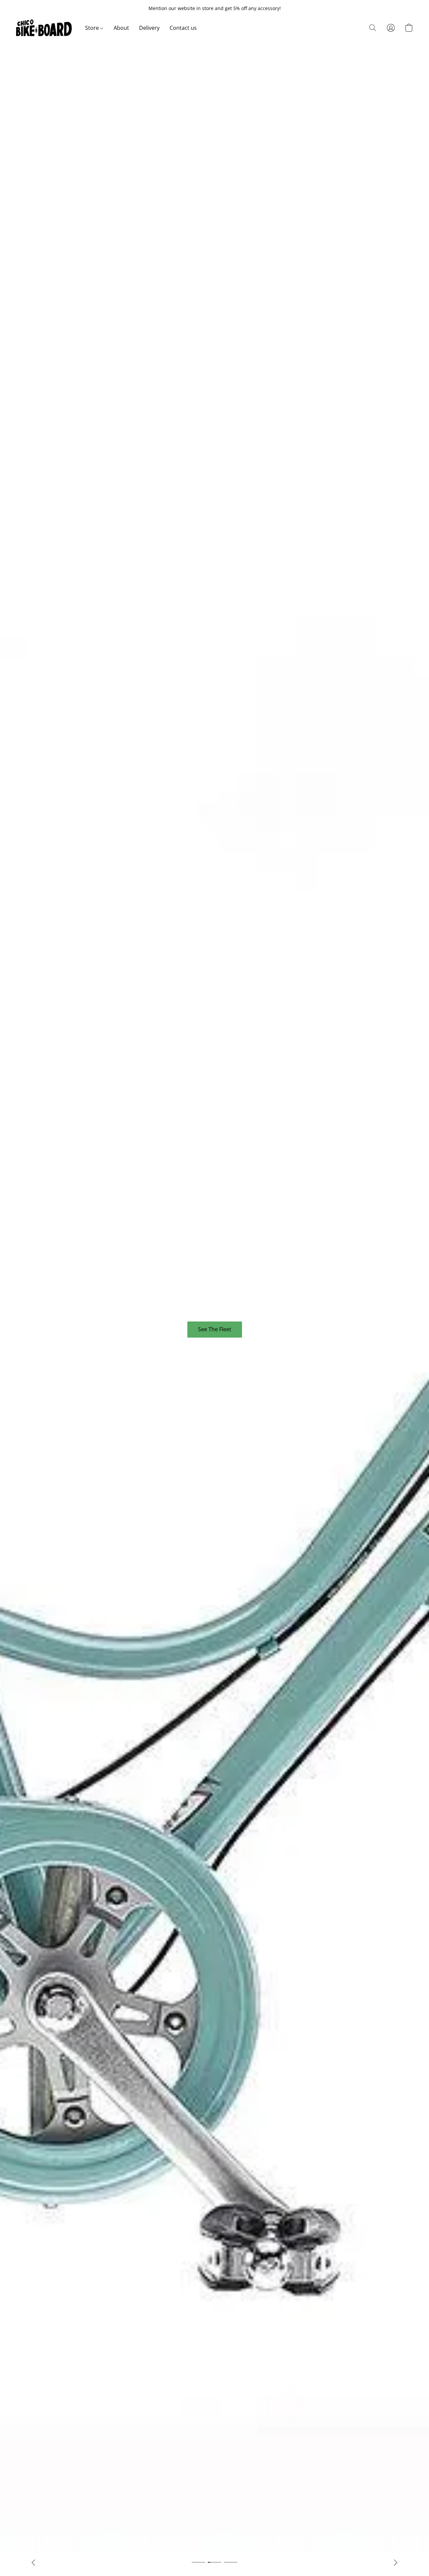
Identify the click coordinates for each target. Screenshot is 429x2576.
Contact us (183, 28)
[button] (44, 28)
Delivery (149, 28)
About (121, 28)
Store (93, 28)
